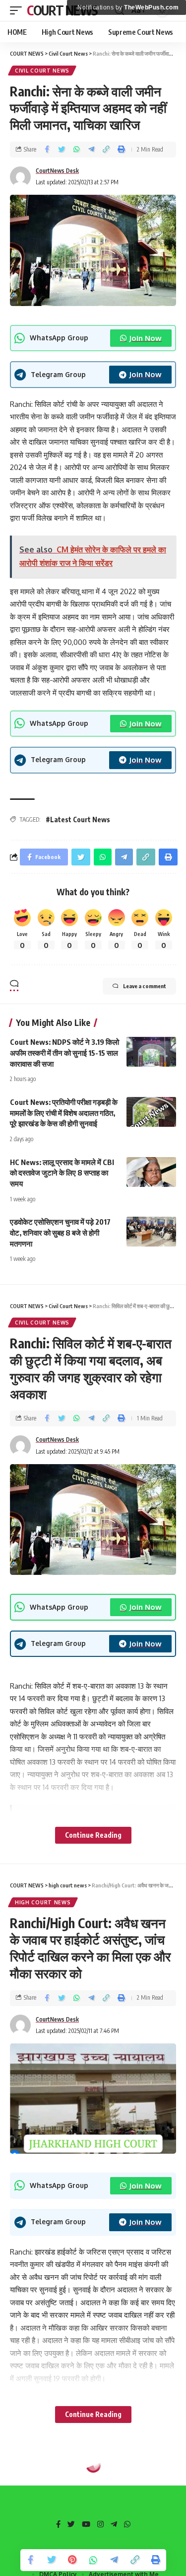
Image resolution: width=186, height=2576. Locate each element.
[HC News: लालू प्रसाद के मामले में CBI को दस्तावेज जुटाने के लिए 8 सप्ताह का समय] (151, 1172)
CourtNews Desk (57, 171)
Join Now (145, 338)
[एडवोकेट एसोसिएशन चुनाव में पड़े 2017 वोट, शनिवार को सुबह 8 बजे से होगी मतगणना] (151, 1232)
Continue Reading (93, 1835)
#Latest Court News (78, 820)
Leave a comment (145, 986)
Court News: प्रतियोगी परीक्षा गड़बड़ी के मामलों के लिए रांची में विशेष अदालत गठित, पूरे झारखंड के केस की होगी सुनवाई (64, 1113)
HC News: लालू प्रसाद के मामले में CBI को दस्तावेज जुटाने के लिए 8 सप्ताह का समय (62, 1173)
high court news (43, 1902)
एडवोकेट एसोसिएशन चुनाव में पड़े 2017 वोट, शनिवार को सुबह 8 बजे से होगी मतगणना (60, 1233)
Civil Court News (42, 71)
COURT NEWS (62, 10)
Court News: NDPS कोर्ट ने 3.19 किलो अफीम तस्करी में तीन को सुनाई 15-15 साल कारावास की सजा (64, 1053)
